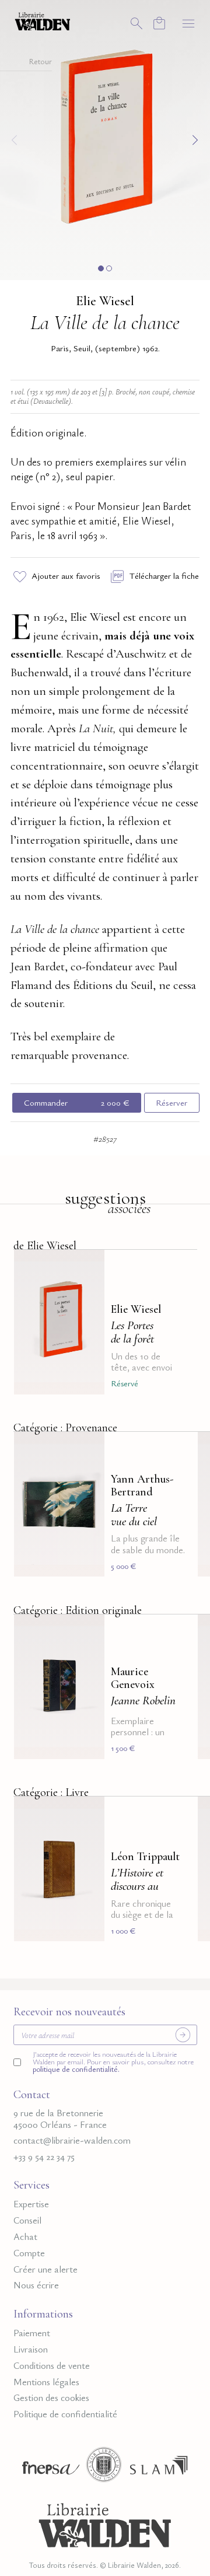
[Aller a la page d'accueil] (43, 20)
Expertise (31, 2204)
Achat (25, 2237)
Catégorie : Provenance (65, 1428)
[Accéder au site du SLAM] (159, 2468)
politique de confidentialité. (76, 2069)
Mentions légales (46, 2382)
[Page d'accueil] (105, 2523)
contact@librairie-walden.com (72, 2140)
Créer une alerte (45, 2269)
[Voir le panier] (159, 23)
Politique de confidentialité (65, 2414)
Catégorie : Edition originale (78, 1610)
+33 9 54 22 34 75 (44, 2157)
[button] (101, 268)
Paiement (32, 2333)
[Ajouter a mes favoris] (89, 1266)
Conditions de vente (52, 2366)
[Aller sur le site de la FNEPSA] (48, 2468)
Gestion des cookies (51, 2398)
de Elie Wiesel (45, 1246)
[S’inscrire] (183, 2035)
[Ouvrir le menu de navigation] (188, 23)
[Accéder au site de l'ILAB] (104, 2468)
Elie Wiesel (105, 301)
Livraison (31, 2349)
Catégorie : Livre (51, 1792)
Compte (29, 2253)
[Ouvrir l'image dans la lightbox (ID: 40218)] (105, 138)
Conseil (27, 2220)
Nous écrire (36, 2285)
